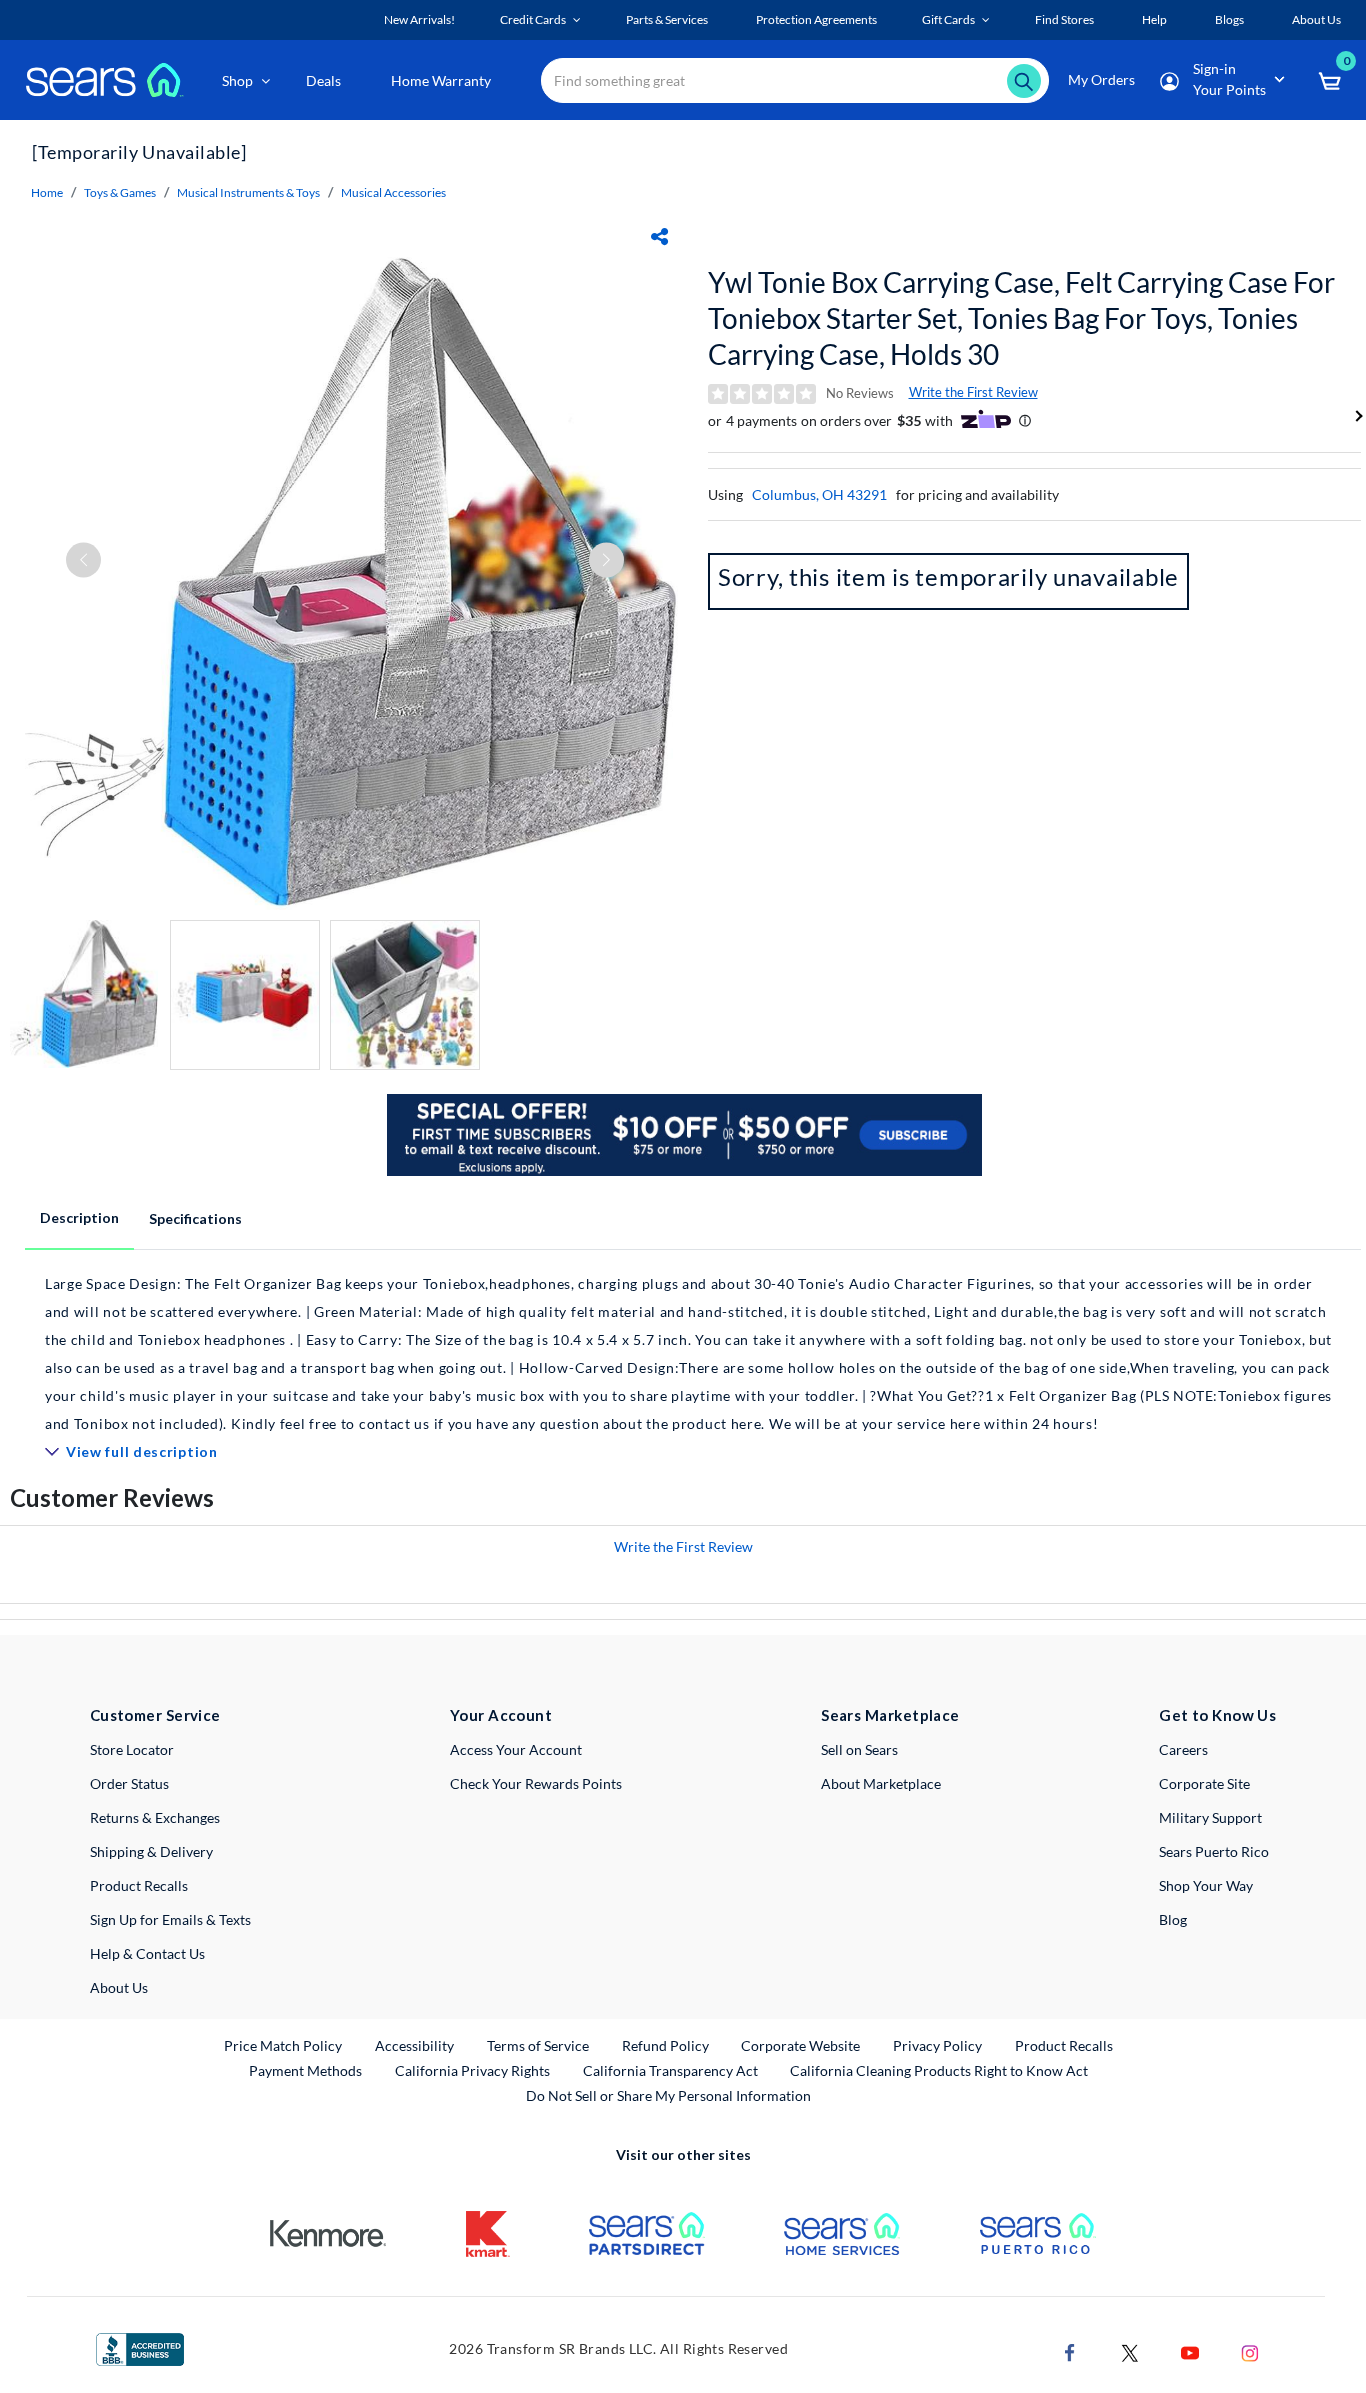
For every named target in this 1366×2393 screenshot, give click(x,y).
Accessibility (414, 2045)
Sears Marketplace (890, 1715)
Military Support (1210, 1817)
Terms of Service (538, 2045)
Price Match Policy (283, 2045)
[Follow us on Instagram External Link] (1250, 2350)
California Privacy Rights (472, 2070)
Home (47, 192)
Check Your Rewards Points (536, 1783)
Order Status (129, 1783)
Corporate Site (1204, 1783)
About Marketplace (881, 1783)
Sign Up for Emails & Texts (170, 1919)
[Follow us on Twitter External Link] (1130, 2350)
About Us (119, 1987)
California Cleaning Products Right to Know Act (939, 2070)
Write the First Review (973, 392)
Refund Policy (665, 2045)
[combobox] (795, 80)
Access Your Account (516, 1749)
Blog (1173, 1919)
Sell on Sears (859, 1749)
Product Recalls (139, 1885)
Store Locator (132, 1749)
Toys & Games (120, 192)
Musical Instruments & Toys (248, 192)
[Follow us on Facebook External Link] (1070, 2350)
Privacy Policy (937, 2045)
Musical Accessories (393, 192)
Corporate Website (801, 2045)
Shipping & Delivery (151, 1851)
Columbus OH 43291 (819, 494)
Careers (1183, 1749)
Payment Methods (305, 2070)
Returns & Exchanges (155, 1817)
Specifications (195, 1218)
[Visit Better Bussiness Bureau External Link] (140, 2347)
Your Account (501, 1715)
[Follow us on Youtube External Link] (1190, 2350)
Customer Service (155, 1715)
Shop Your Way (1206, 1885)
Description (79, 1217)
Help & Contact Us (147, 1953)
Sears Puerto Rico (1214, 1851)
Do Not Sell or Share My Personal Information (668, 2095)
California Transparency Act (670, 2070)
